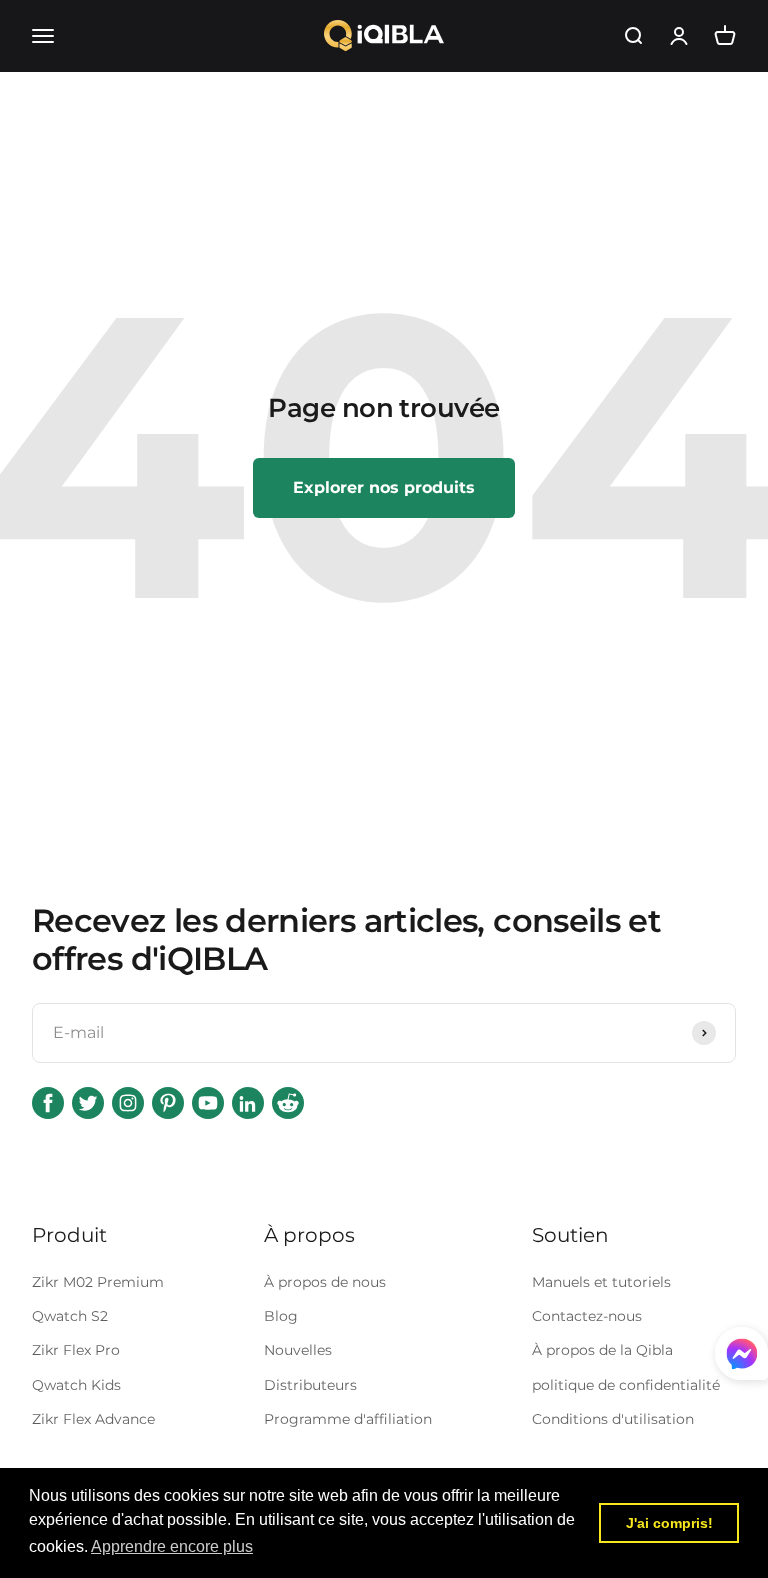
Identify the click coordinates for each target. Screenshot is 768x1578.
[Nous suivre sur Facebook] (48, 1103)
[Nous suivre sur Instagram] (128, 1103)
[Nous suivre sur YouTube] (208, 1103)
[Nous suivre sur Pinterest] (168, 1103)
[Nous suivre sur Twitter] (88, 1103)
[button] (172, 1547)
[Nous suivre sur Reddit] (288, 1103)
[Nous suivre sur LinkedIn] (248, 1103)
